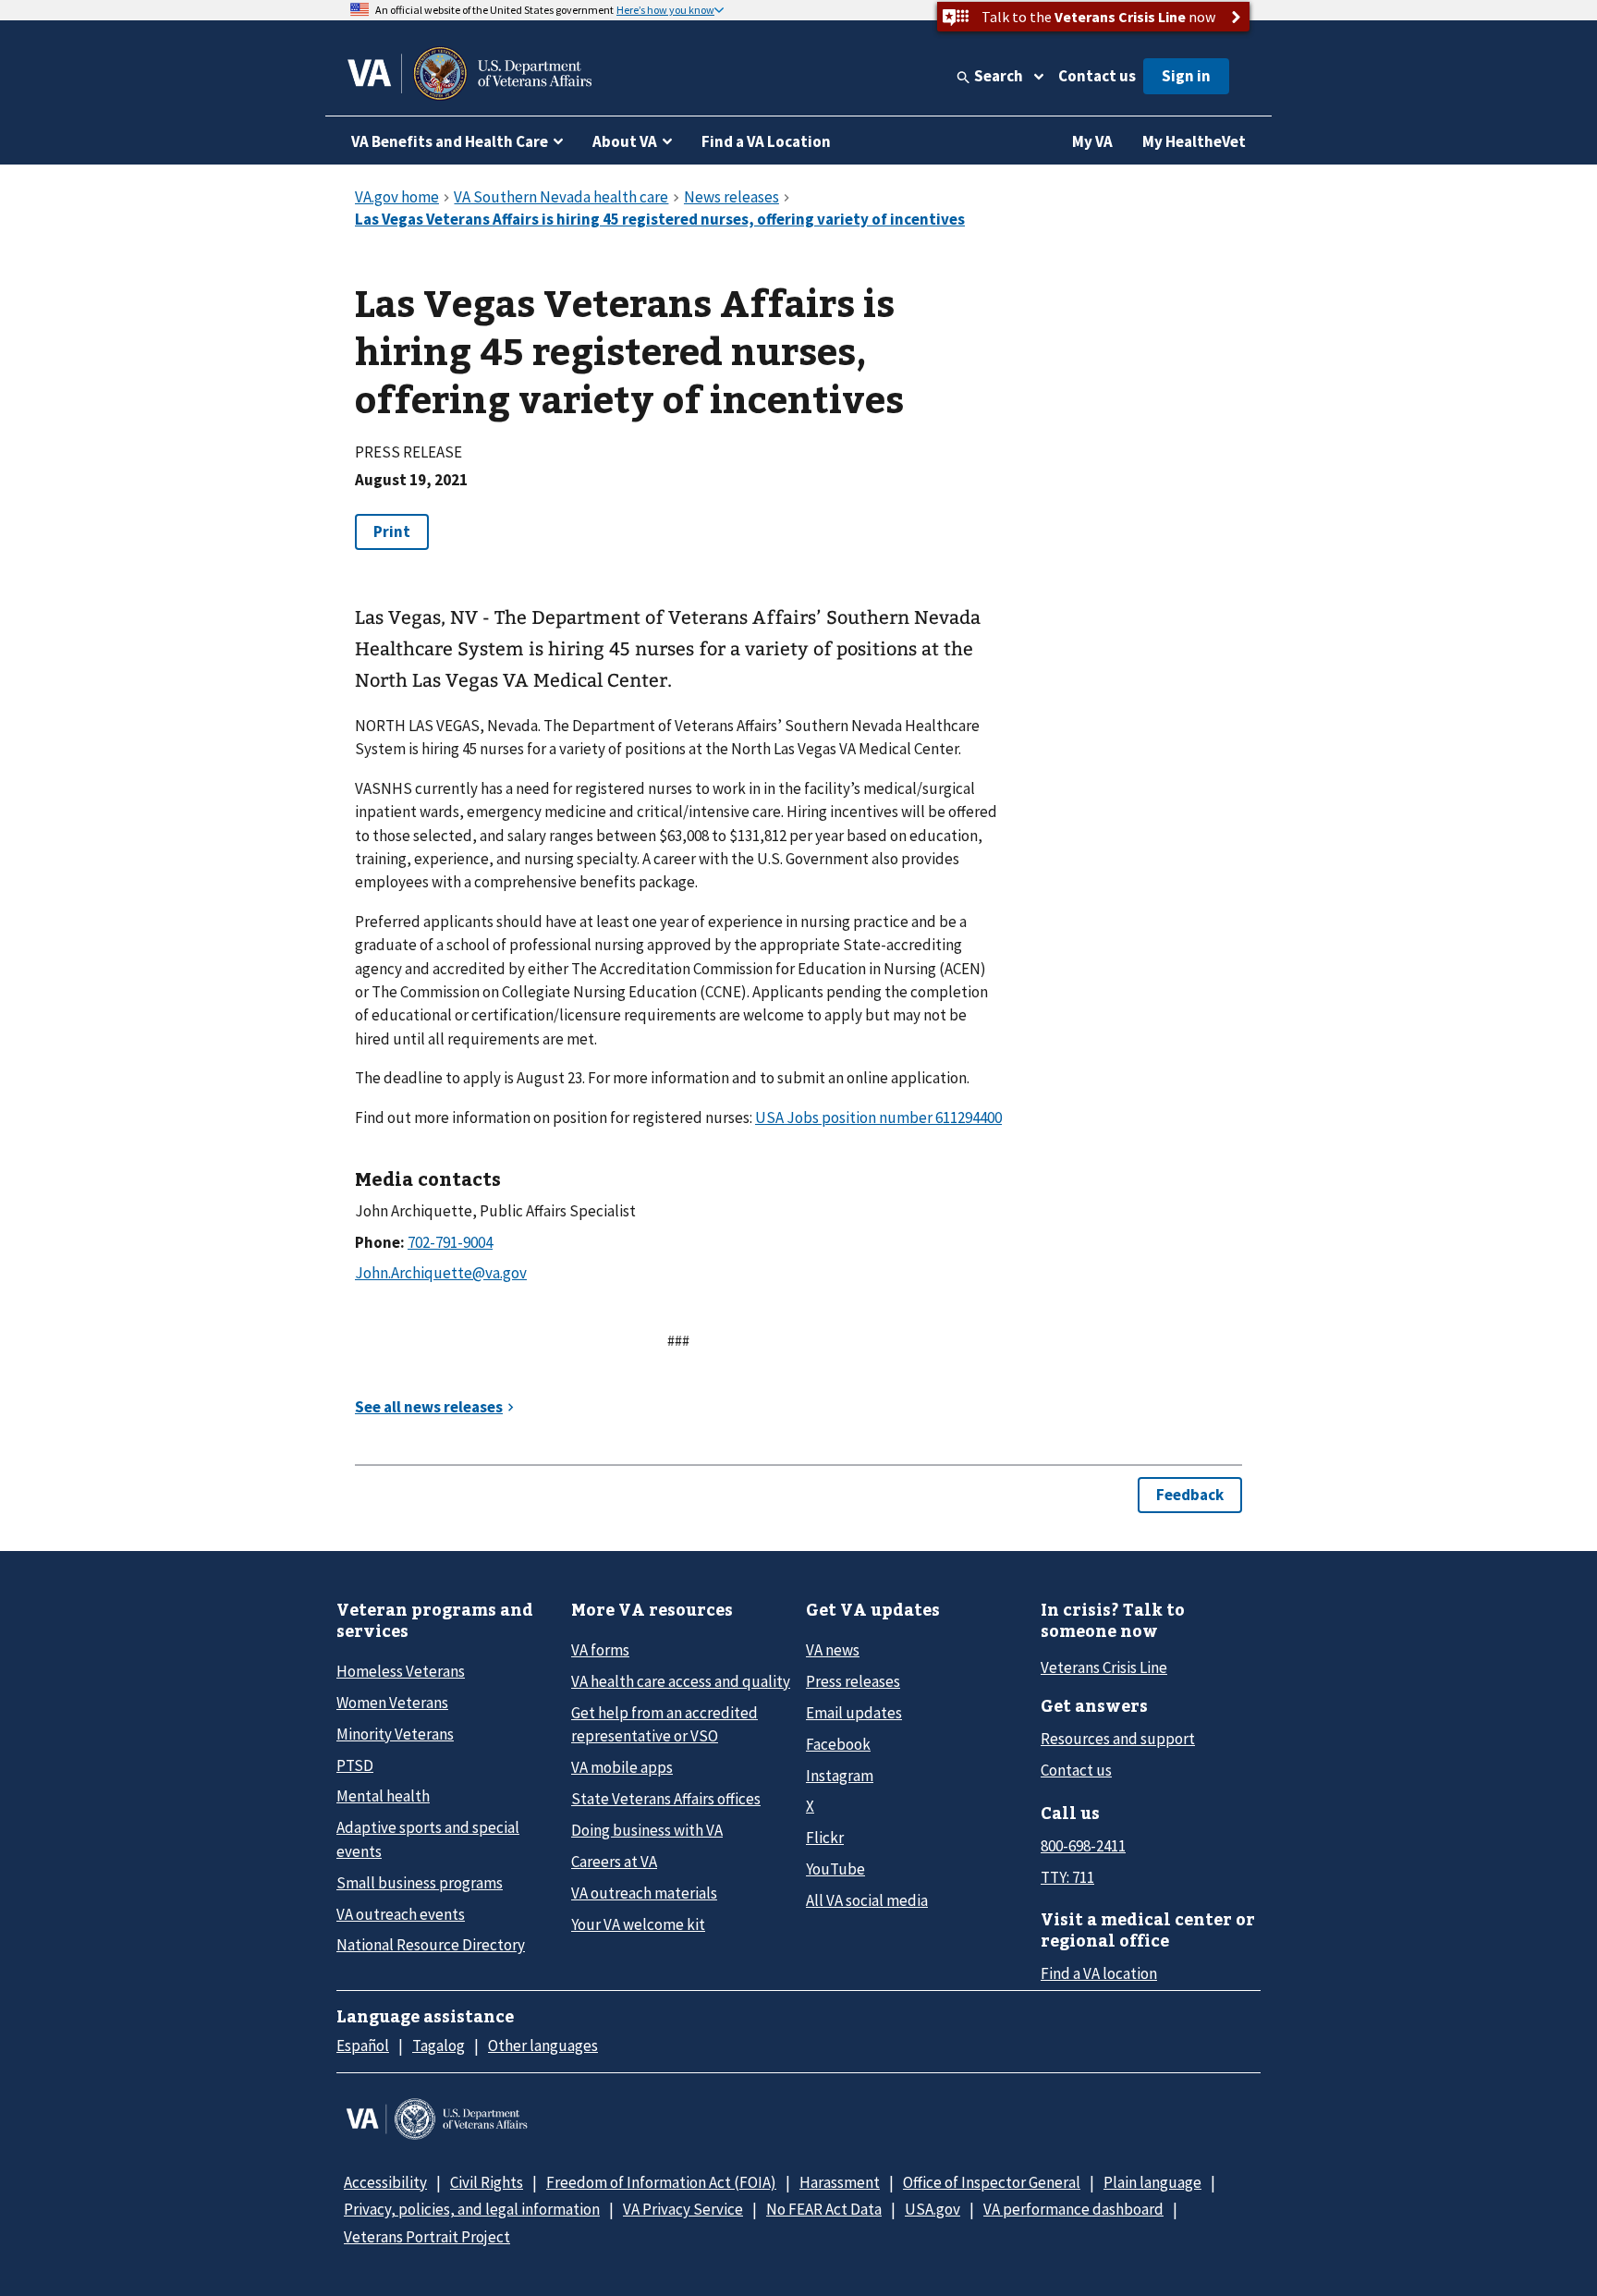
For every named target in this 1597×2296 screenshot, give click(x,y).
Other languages (543, 2046)
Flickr (825, 1838)
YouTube (835, 1869)
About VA (625, 141)
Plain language (1152, 2182)
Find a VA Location (766, 141)
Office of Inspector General (992, 2182)
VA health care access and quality (681, 1681)
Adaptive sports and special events (428, 1839)
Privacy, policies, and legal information (472, 2209)
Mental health (383, 1796)
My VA (1092, 141)
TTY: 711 (1067, 1877)
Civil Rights (487, 2182)
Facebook (838, 1744)
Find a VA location (1099, 1973)
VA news (833, 1650)
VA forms (600, 1650)
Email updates (854, 1713)
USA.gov (933, 2209)
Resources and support (1118, 1739)
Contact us (1097, 76)
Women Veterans (392, 1703)
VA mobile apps (622, 1767)
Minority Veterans (395, 1734)
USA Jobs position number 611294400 (878, 1117)
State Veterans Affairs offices (666, 1799)
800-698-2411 (1083, 1846)
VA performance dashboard (1073, 2209)
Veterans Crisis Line (1104, 1667)
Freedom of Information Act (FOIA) (661, 2182)
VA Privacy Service (683, 2209)
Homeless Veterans (401, 1671)
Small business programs (420, 1883)
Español (363, 2046)
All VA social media (867, 1900)
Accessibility (385, 2182)
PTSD (355, 1765)
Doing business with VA (647, 1830)
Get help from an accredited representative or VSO (664, 1724)
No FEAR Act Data (824, 2209)
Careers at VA (614, 1862)
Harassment (840, 2182)
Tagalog (439, 2046)
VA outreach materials (644, 1893)
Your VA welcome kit (638, 1924)
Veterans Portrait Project (427, 2237)
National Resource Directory (431, 1945)
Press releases (853, 1681)
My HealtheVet (1194, 141)
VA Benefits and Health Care (450, 141)
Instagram (840, 1776)
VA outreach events (401, 1914)
